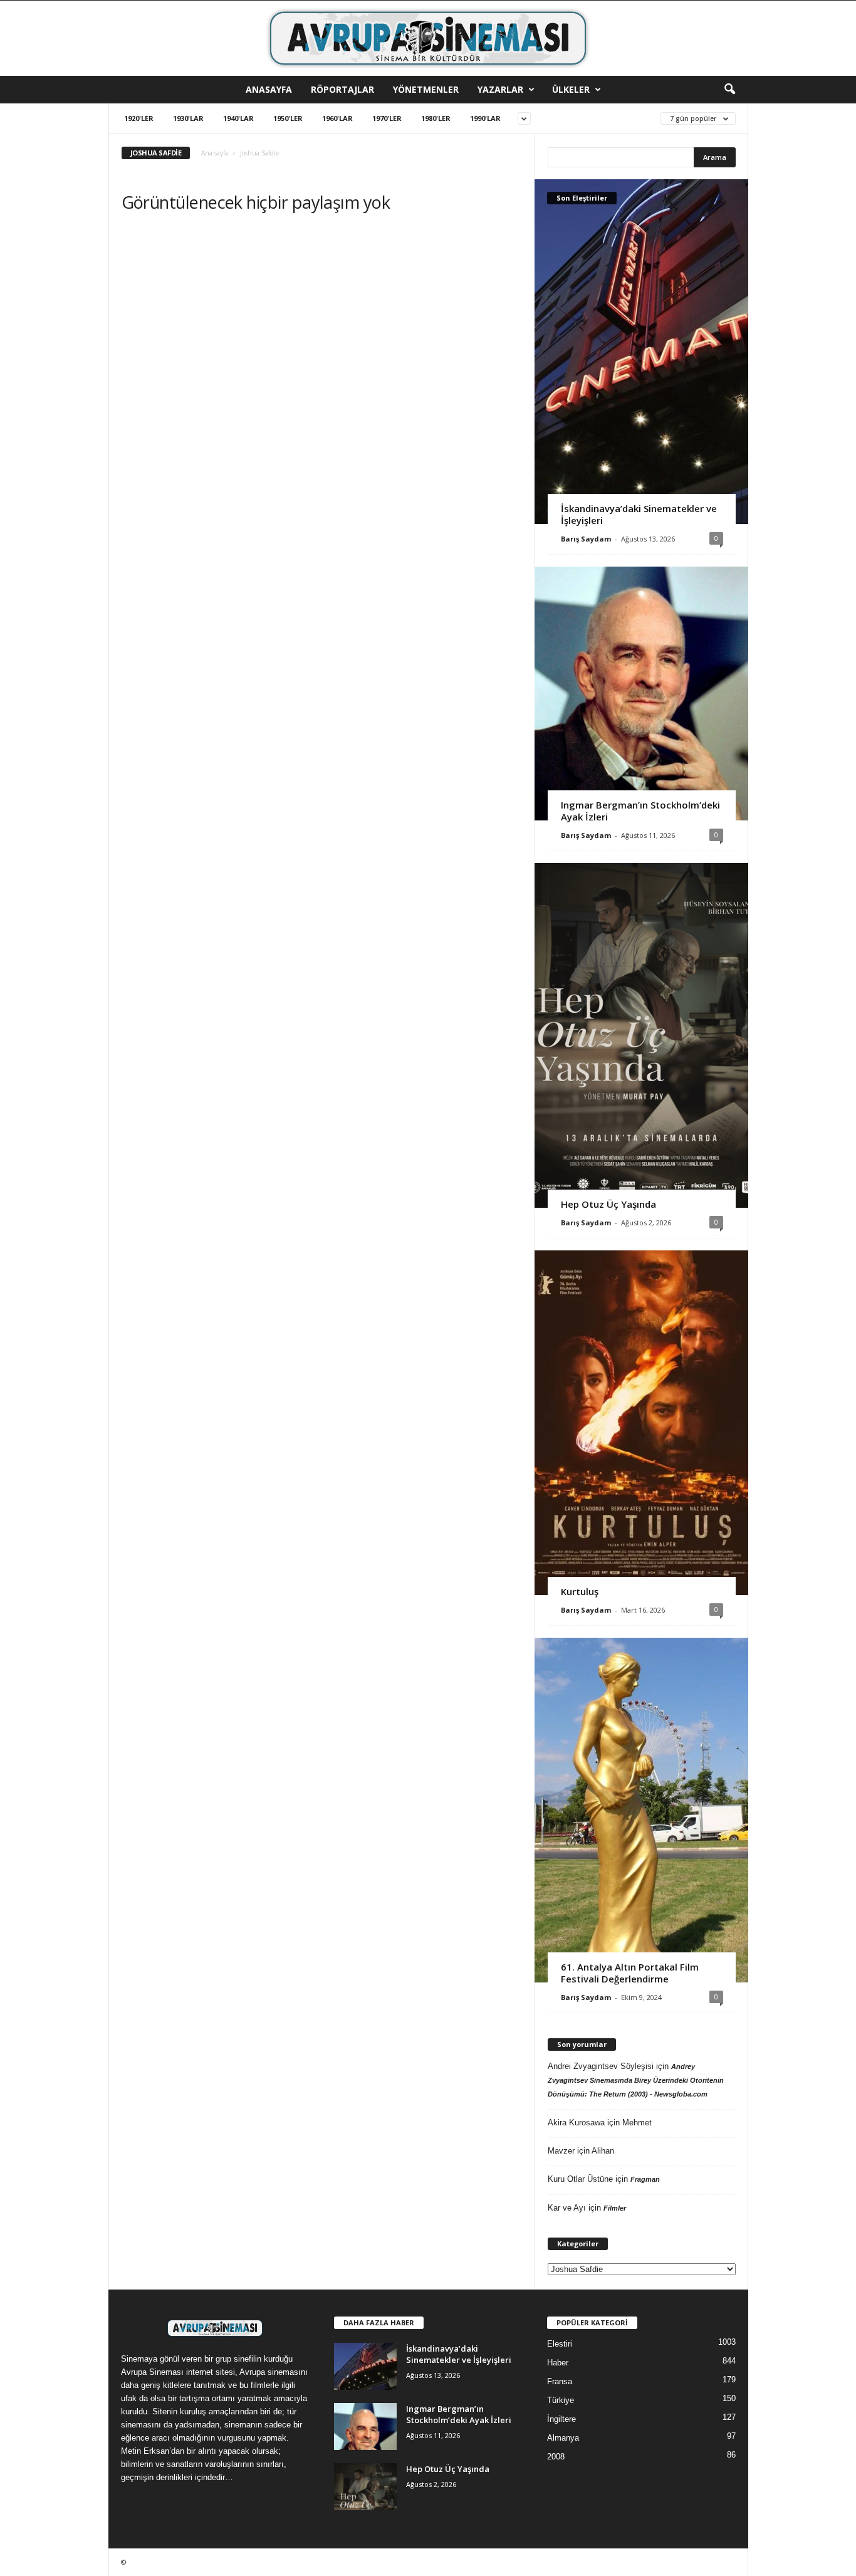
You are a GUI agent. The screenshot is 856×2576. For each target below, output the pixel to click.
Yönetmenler (426, 89)
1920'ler (139, 118)
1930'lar (188, 118)
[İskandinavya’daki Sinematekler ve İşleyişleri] (641, 352)
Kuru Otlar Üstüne (580, 2179)
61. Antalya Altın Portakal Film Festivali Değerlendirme (630, 1973)
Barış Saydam (586, 539)
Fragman (645, 2179)
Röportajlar (342, 89)
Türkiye (561, 2400)
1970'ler (387, 118)
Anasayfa (269, 89)
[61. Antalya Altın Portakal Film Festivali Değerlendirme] (641, 1810)
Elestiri (560, 2344)
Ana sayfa (215, 153)
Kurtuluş (580, 1591)
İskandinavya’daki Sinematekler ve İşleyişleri (639, 514)
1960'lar (337, 118)
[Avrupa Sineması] (428, 38)
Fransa (560, 2381)
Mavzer (561, 2151)
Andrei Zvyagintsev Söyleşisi (601, 2066)
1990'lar (485, 118)
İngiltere (561, 2419)
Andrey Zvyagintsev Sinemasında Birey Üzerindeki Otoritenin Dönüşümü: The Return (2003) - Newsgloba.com (636, 2080)
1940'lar (238, 118)
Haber (558, 2363)
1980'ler (436, 118)
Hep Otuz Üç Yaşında (608, 1204)
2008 (556, 2457)
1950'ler (288, 118)
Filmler (615, 2208)
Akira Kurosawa (576, 2123)
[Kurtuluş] (641, 1423)
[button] (729, 90)
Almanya (563, 2438)
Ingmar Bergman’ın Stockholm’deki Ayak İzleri (640, 811)
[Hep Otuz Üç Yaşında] (641, 1035)
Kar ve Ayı (567, 2208)
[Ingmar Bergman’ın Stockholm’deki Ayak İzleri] (641, 694)
